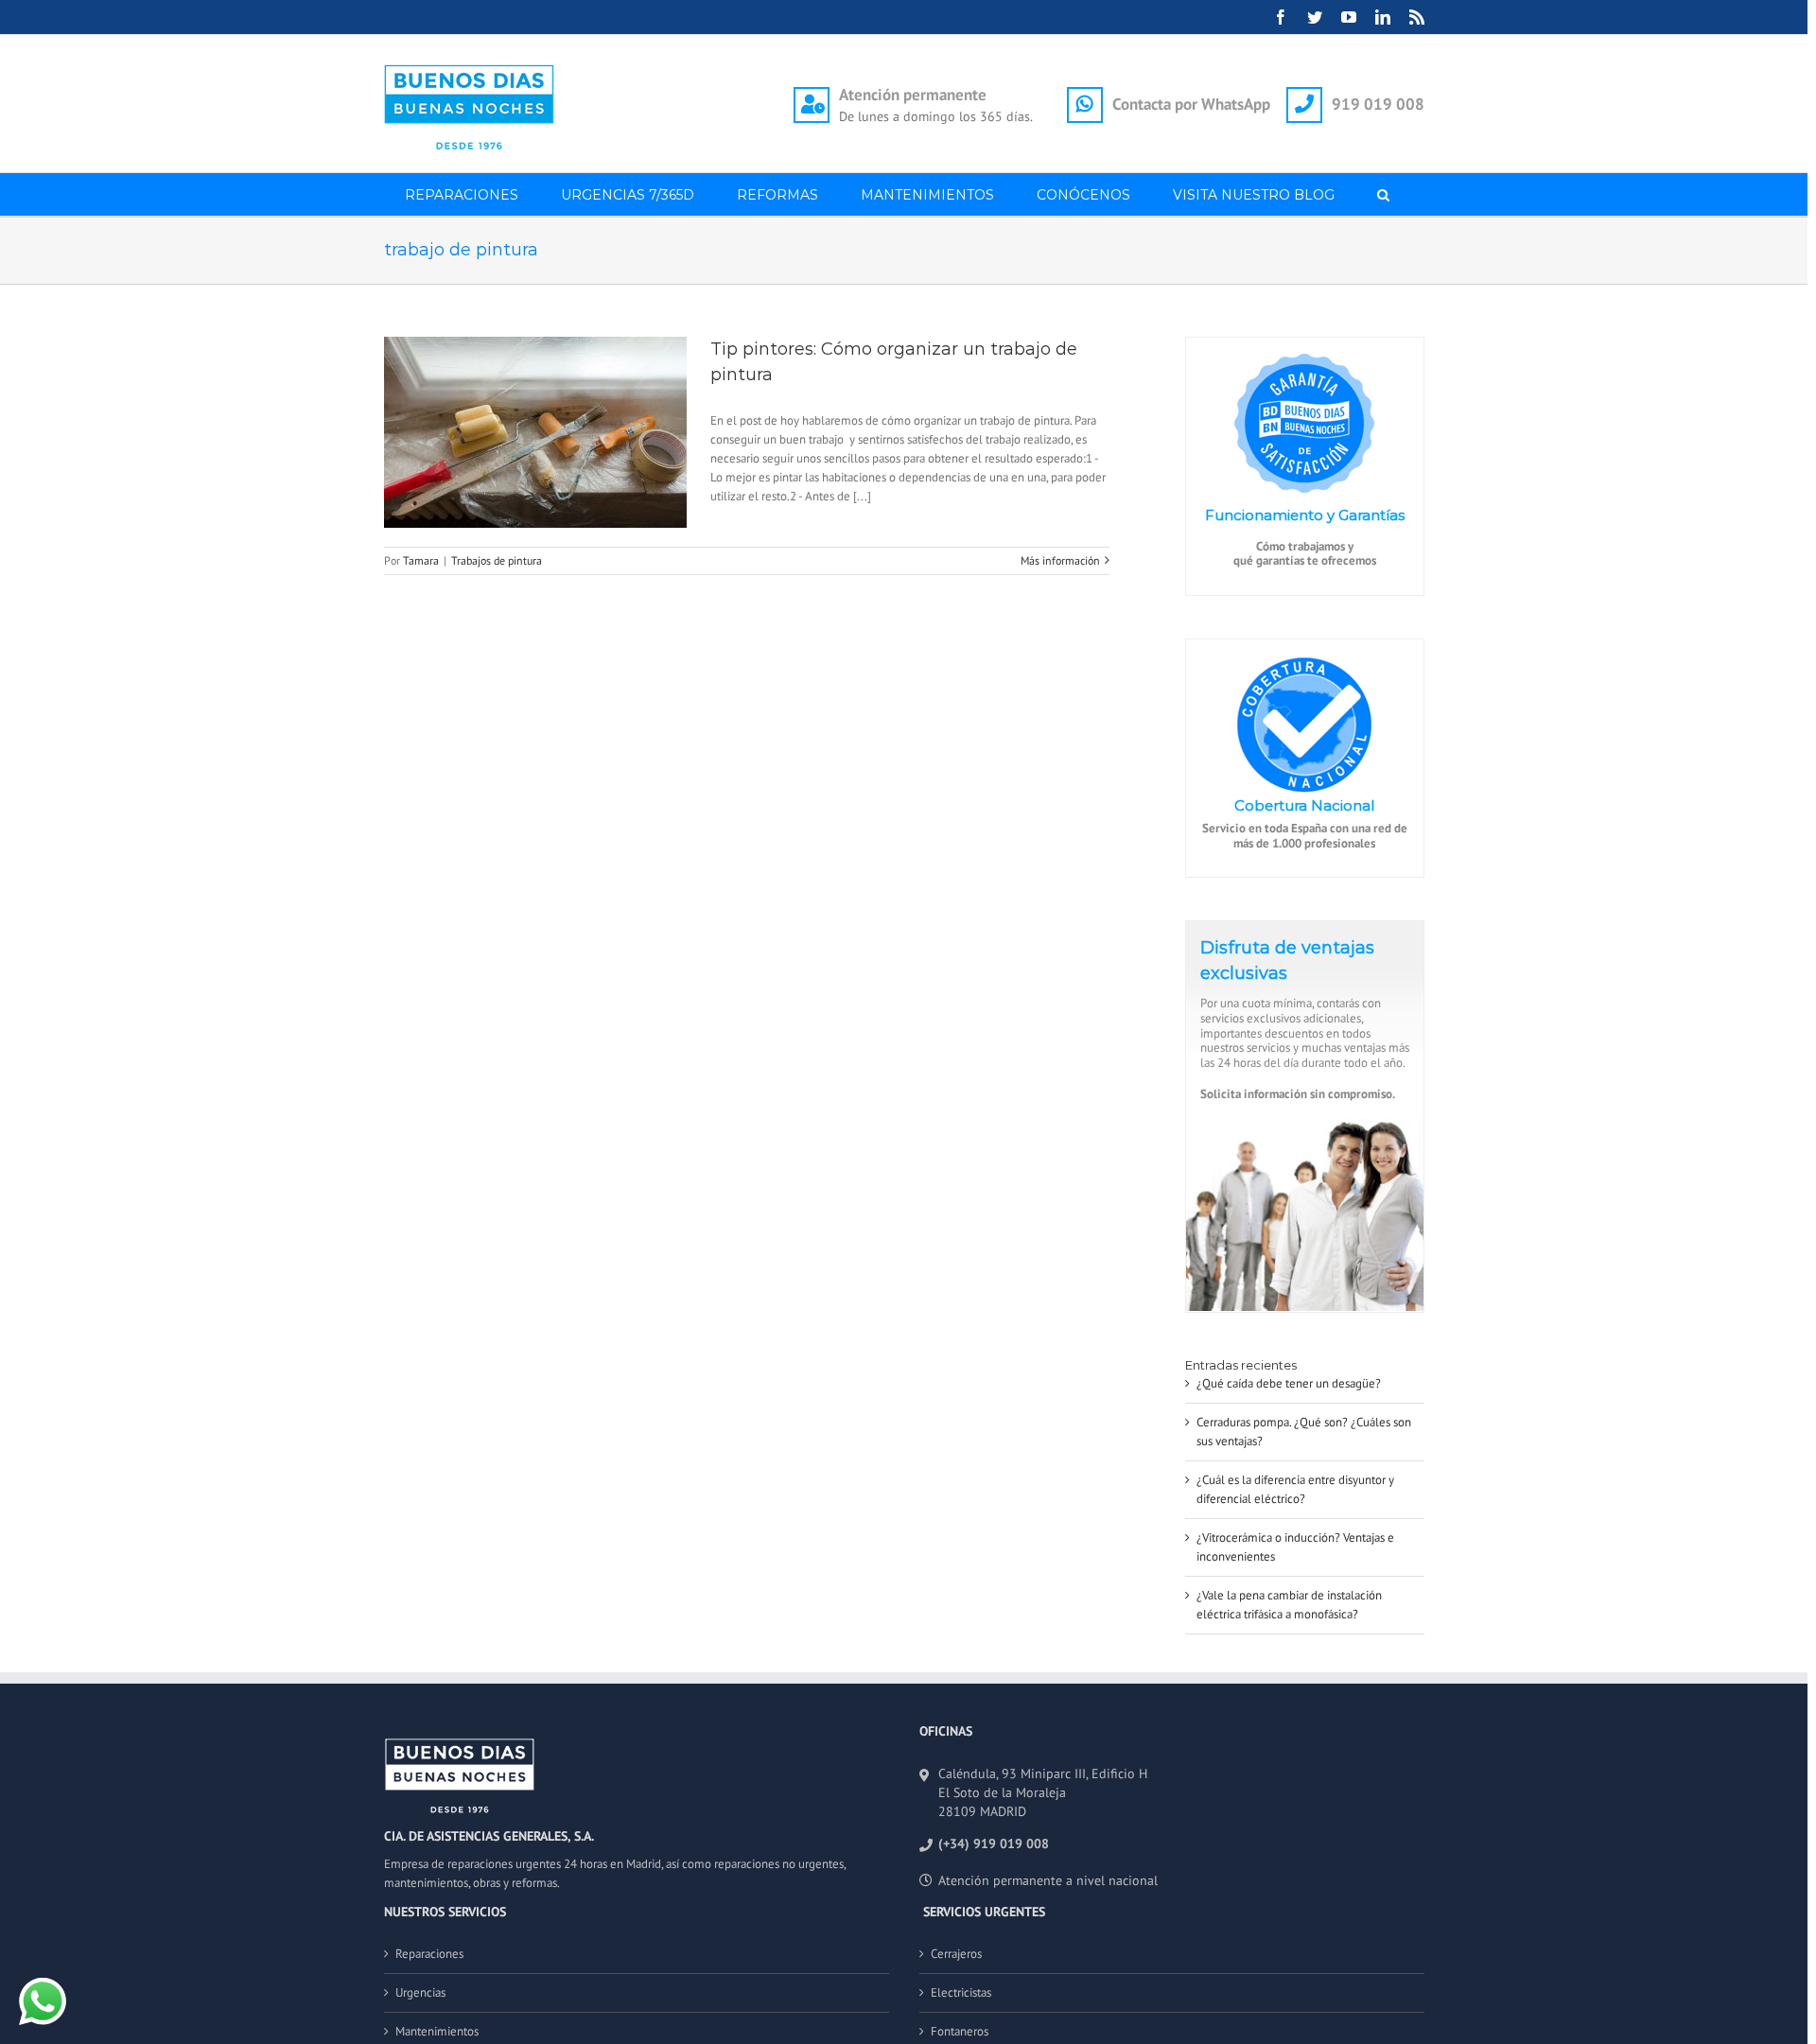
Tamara (421, 560)
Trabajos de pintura (497, 560)
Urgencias (420, 1992)
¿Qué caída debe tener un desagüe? (1289, 1383)
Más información (1060, 560)
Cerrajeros (956, 1954)
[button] (1384, 194)
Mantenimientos (437, 2031)
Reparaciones (429, 1954)
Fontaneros (960, 2031)
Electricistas (961, 1992)
